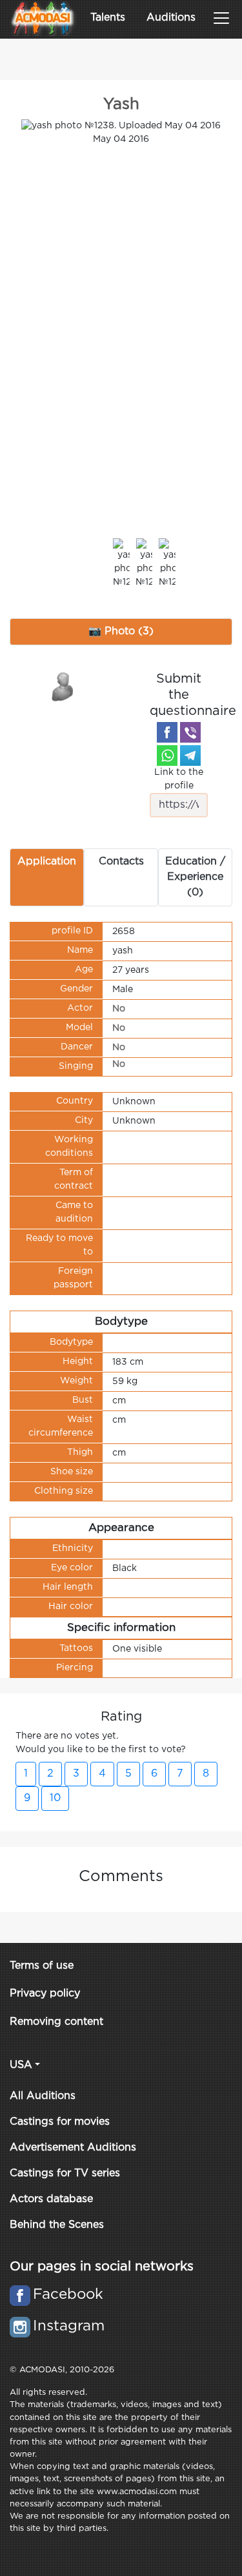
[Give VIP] (63, 686)
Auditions (171, 18)
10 (55, 1798)
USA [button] (21, 2065)
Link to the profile (179, 779)
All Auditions (43, 2096)
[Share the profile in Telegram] (190, 756)
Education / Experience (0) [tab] (195, 877)
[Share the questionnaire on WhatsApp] (167, 756)
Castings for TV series (65, 2173)
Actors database (51, 2199)
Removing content (56, 2022)
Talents (108, 18)
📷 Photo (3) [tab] (121, 631)
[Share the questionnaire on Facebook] (167, 732)
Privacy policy (45, 1994)
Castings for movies (60, 2122)
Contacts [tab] (121, 862)
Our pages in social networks (102, 2267)
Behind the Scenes (57, 2225)
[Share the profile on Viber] (190, 732)
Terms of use (42, 1966)
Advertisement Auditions (73, 2148)
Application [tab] (47, 862)
